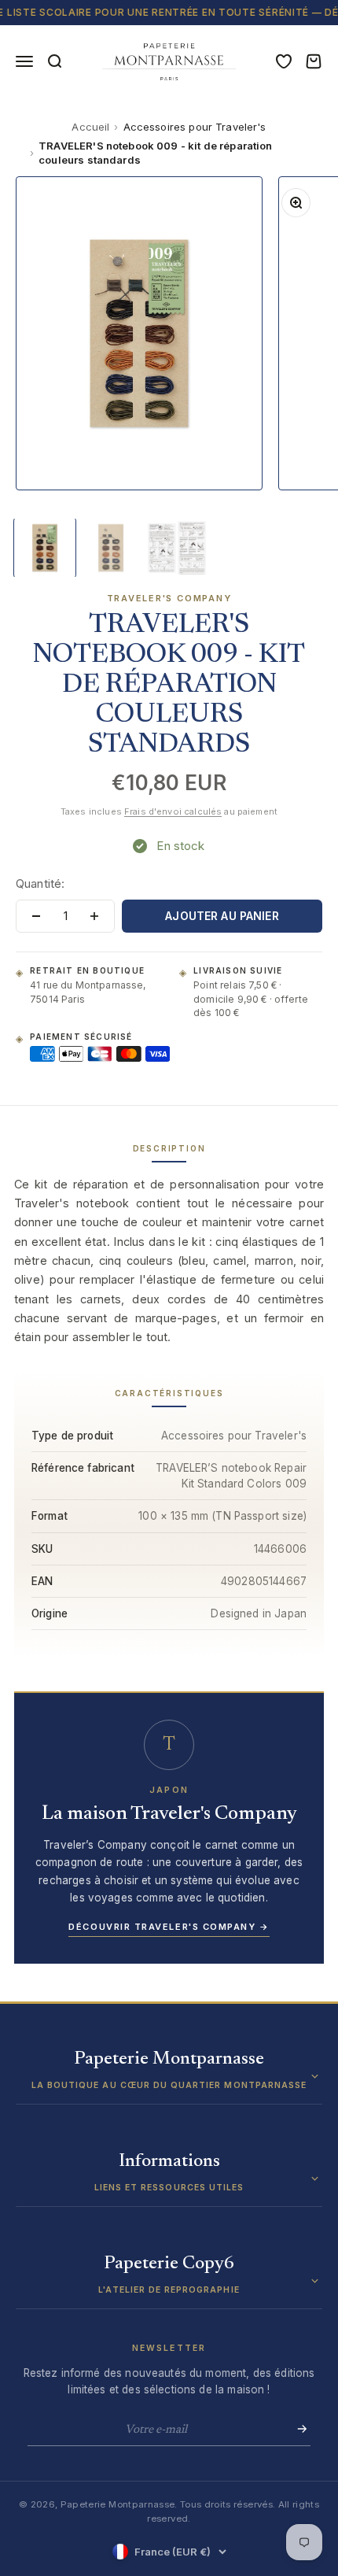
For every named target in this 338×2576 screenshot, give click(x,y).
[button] (169, 2077)
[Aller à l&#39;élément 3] (177, 548)
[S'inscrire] (297, 2429)
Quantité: (40, 883)
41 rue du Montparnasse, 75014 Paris (88, 992)
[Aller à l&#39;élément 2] (111, 548)
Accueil (90, 127)
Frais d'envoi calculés (173, 811)
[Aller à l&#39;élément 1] (45, 548)
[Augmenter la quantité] (94, 916)
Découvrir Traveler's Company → (169, 1927)
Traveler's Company (169, 598)
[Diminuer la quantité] (36, 916)
